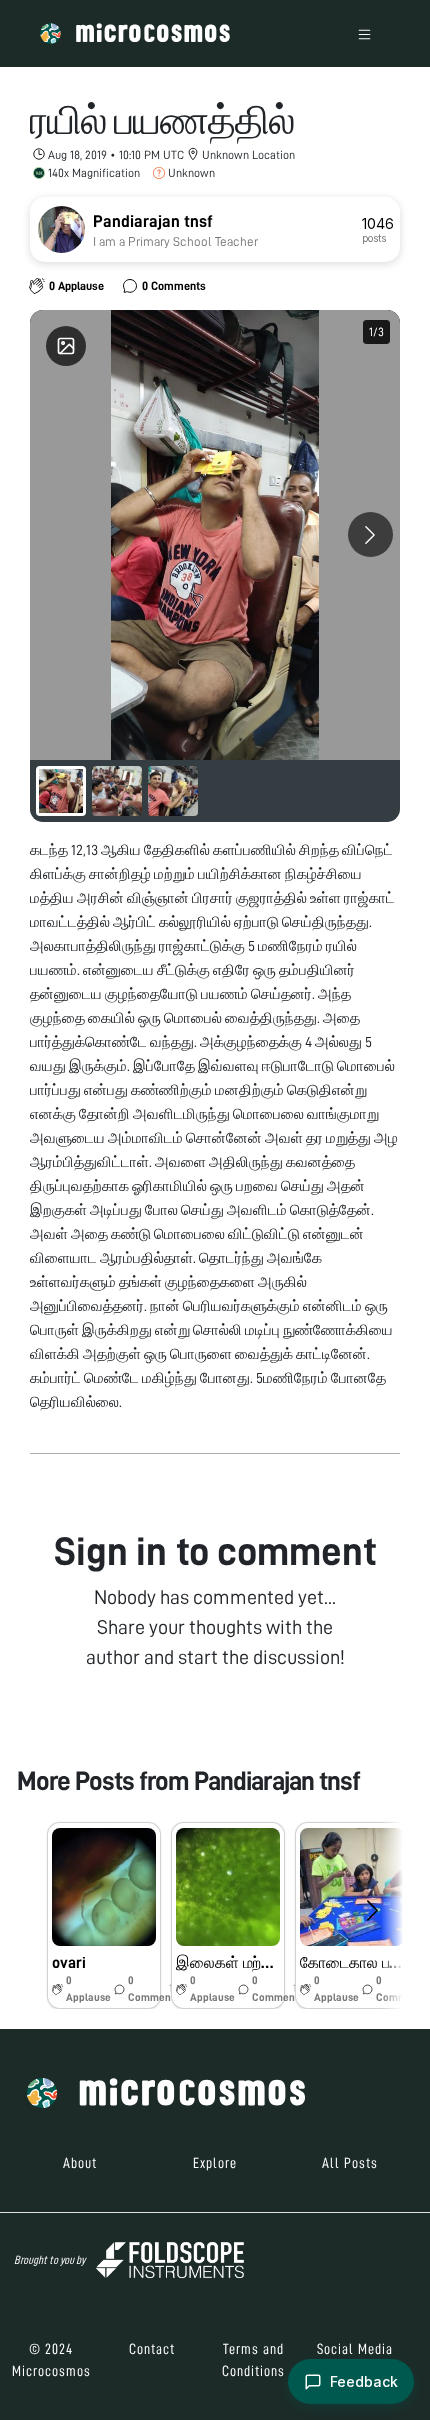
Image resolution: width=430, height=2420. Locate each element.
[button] (104, 1915)
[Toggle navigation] (364, 33)
